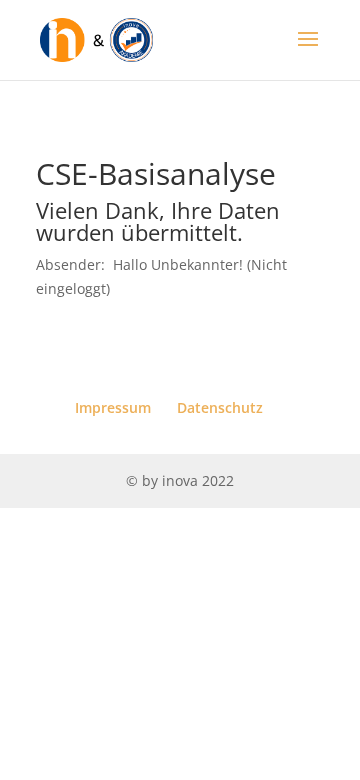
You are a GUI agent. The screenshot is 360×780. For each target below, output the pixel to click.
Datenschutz (220, 407)
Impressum (113, 407)
